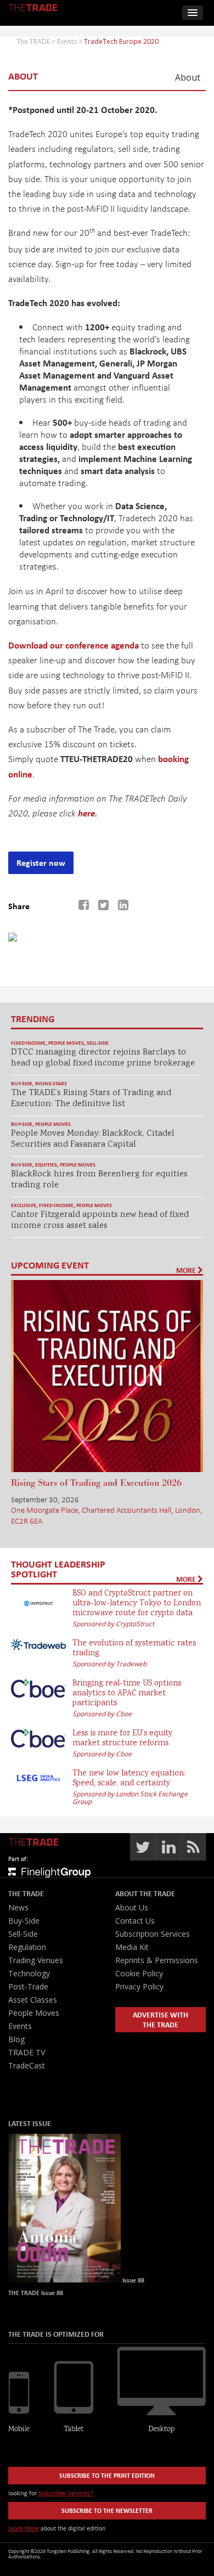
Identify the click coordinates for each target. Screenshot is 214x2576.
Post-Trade (28, 1986)
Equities (46, 1165)
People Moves (66, 1043)
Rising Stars (51, 1083)
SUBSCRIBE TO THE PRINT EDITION (107, 2475)
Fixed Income (28, 1043)
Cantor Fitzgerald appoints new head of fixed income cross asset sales (100, 1221)
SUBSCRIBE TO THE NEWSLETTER (107, 2510)
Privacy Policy (139, 1986)
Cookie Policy (139, 1973)
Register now (41, 863)
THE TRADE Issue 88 (36, 2293)
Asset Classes (33, 2000)
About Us (132, 1907)
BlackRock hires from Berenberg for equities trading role (99, 1180)
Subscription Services (153, 1934)
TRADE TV (27, 2052)
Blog (16, 2039)
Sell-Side (98, 1043)
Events (20, 2026)
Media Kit (132, 1947)
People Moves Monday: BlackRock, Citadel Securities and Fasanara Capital (93, 1139)
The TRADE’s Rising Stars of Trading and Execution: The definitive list (91, 1099)
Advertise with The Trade (161, 2019)
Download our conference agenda (74, 645)
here (86, 813)
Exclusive (24, 1205)
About (188, 78)
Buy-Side (22, 1083)
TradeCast (27, 2065)
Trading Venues (36, 1960)
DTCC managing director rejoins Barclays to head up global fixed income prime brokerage (103, 1058)
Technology (29, 1973)
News (18, 1907)
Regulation (27, 1947)
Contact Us (135, 1921)
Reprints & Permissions (157, 1960)
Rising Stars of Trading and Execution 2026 (96, 1483)
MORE (187, 1270)
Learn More (24, 2528)
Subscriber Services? (66, 2493)
